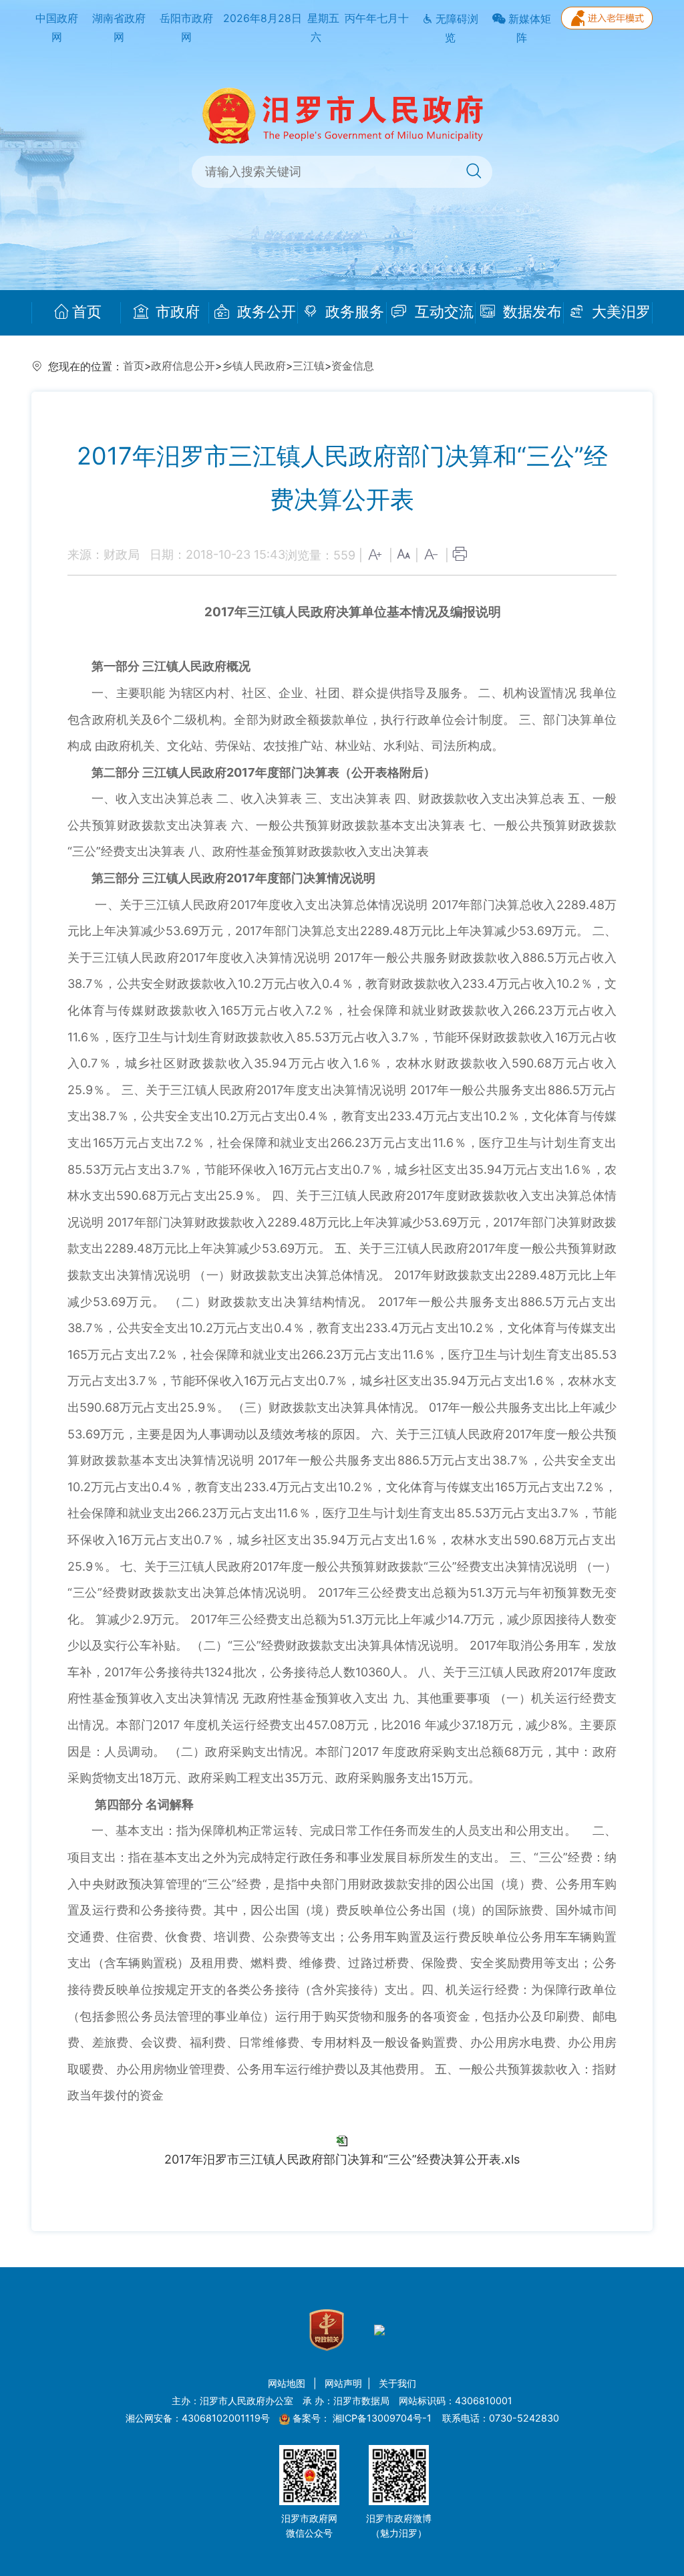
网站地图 (288, 2383)
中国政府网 (57, 28)
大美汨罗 (619, 312)
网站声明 (343, 2383)
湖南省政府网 (119, 28)
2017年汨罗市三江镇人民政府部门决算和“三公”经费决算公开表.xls (342, 2159)
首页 (87, 312)
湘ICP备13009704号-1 (383, 2418)
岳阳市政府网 (186, 28)
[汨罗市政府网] (342, 115)
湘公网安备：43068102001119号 (198, 2418)
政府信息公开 (183, 366)
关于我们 (397, 2383)
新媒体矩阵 (528, 29)
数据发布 (530, 312)
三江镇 (309, 366)
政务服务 (353, 312)
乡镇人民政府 (254, 366)
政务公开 (265, 312)
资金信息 (353, 366)
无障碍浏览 (456, 29)
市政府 (176, 312)
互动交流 (442, 312)
